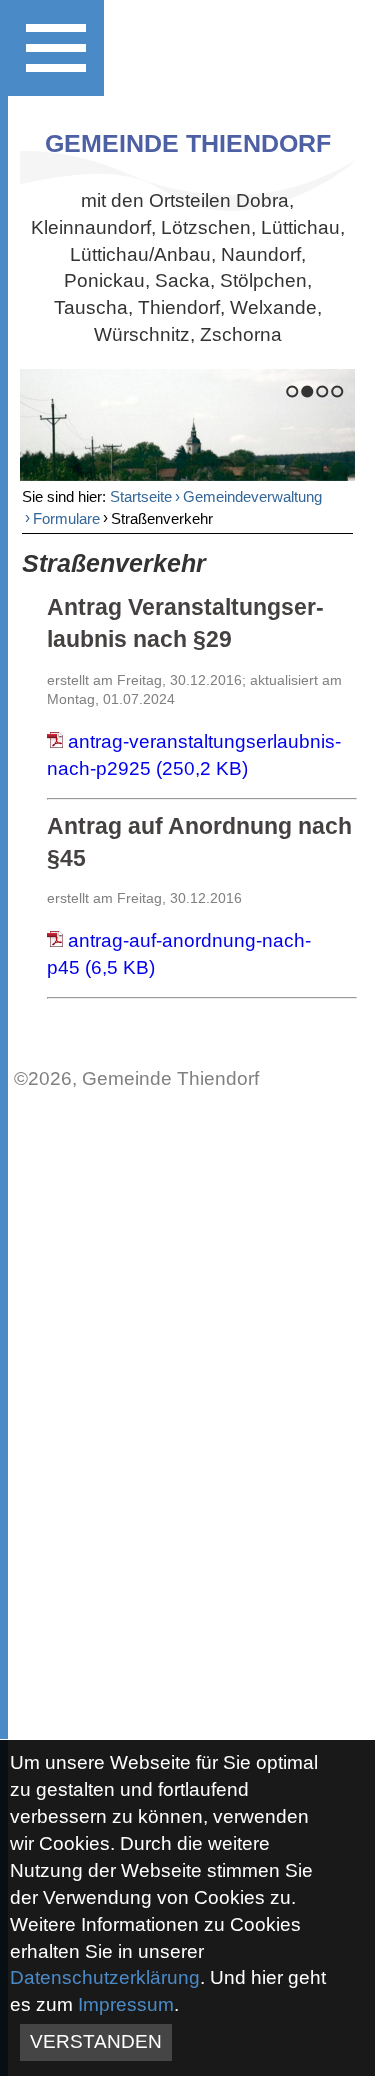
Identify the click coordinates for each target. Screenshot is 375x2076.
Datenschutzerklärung (105, 1977)
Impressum (126, 2004)
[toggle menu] (56, 48)
